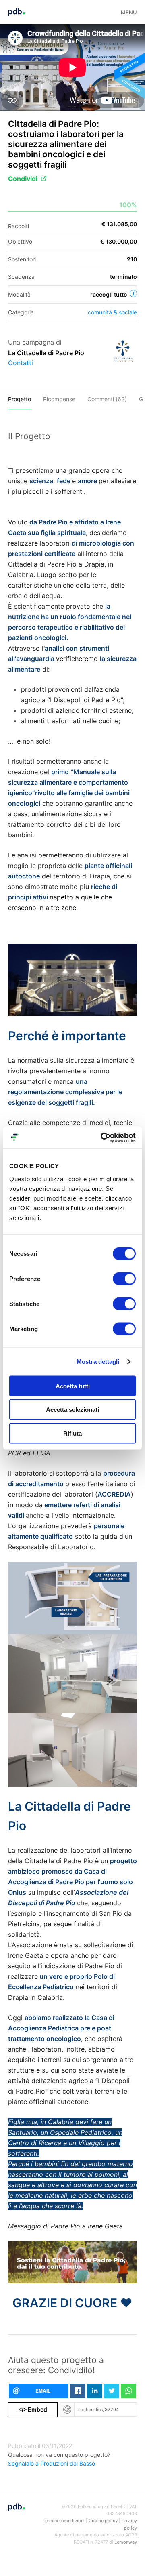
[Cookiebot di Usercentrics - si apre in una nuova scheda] (102, 1137)
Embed (33, 2409)
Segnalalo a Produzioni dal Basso (52, 2463)
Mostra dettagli (98, 1362)
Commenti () (107, 399)
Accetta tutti (73, 1386)
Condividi (23, 179)
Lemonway (126, 2542)
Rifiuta (72, 1433)
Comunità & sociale (112, 312)
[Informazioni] (133, 293)
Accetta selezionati (72, 1410)
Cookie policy (103, 2521)
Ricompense (59, 399)
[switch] (124, 1279)
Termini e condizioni (64, 2521)
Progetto (20, 399)
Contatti (21, 363)
